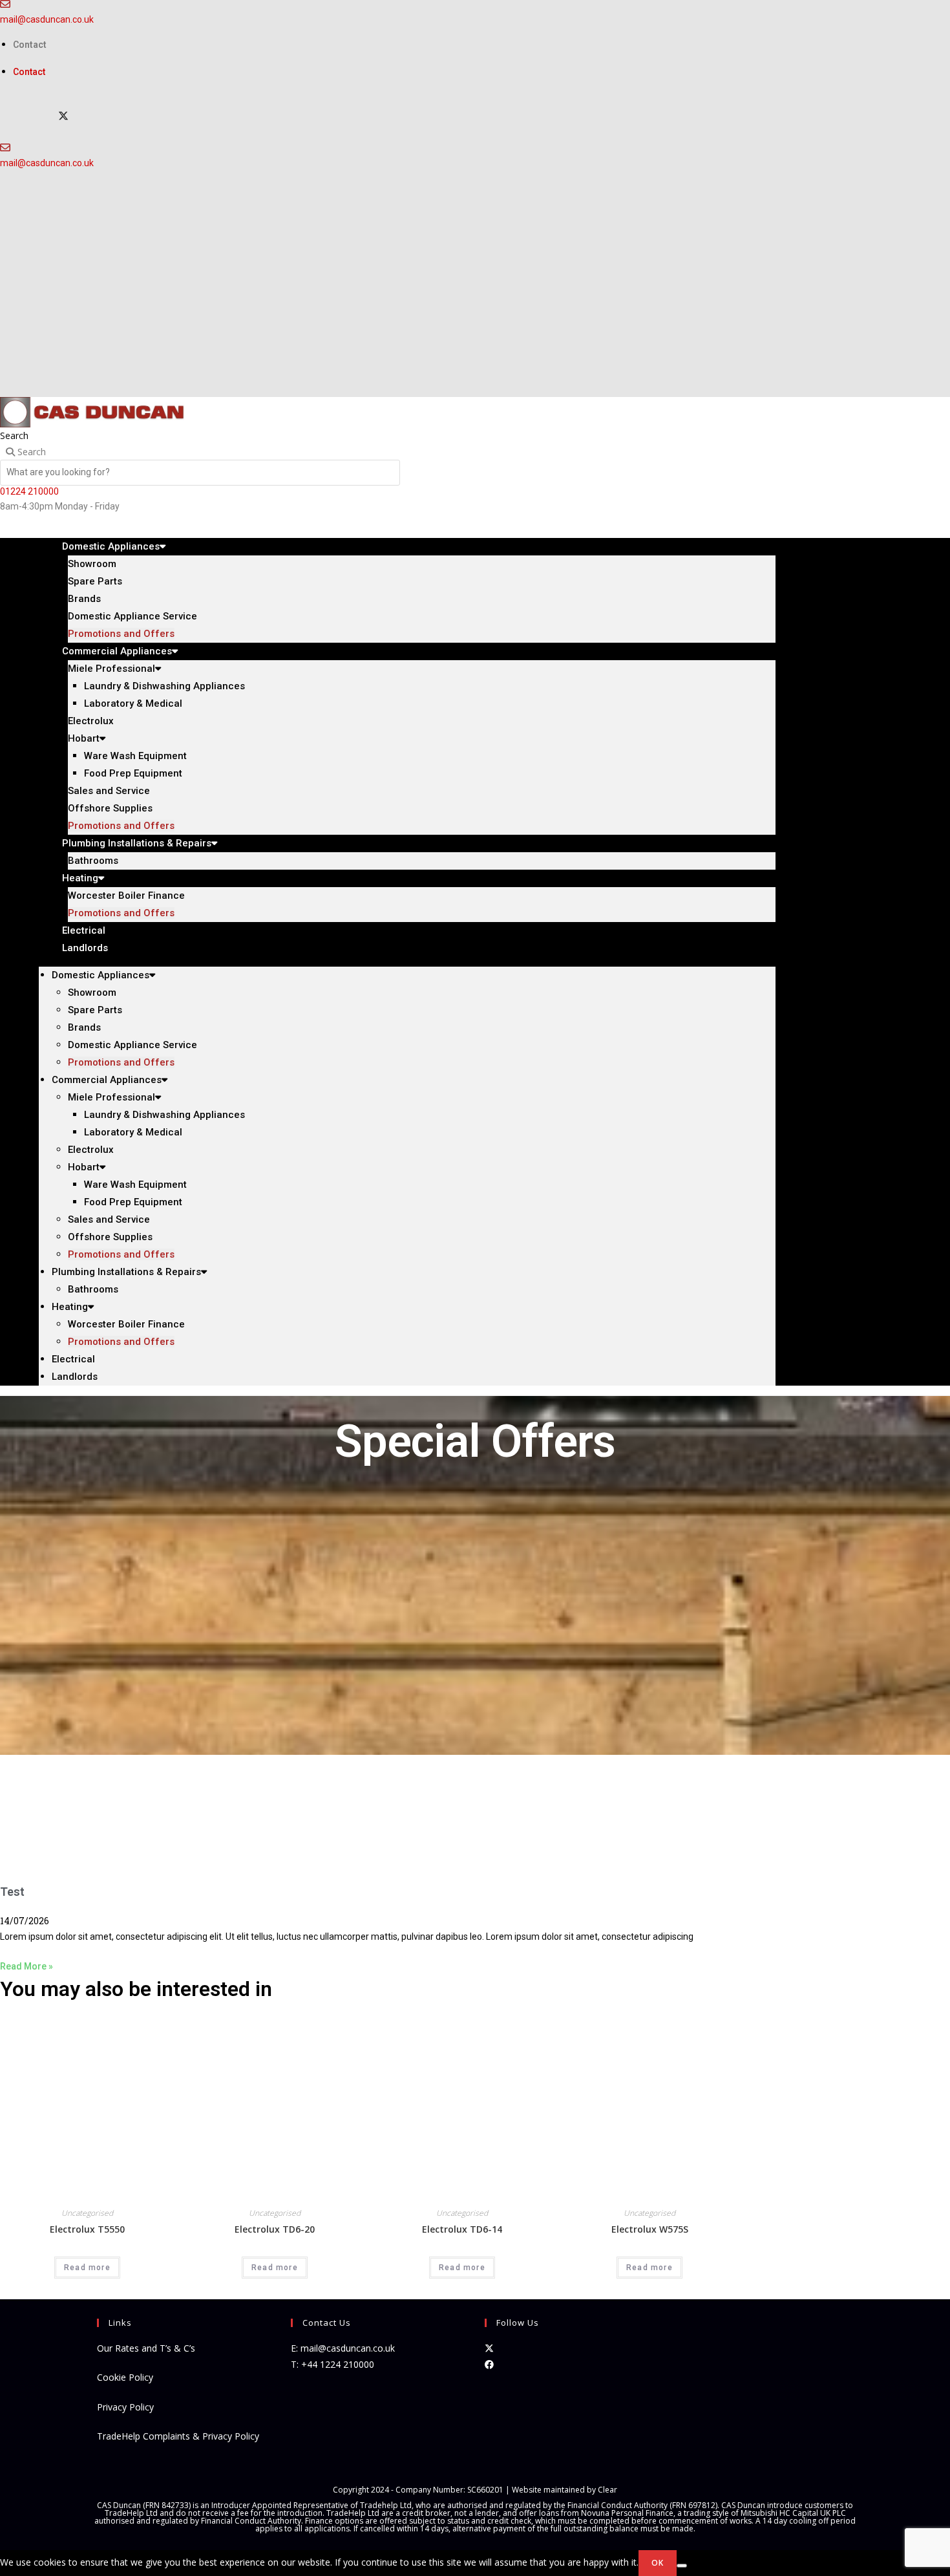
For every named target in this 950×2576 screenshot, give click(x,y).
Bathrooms (93, 1289)
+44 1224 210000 (338, 2364)
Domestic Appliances (111, 546)
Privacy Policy (125, 2407)
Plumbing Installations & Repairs (137, 843)
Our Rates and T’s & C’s (146, 2348)
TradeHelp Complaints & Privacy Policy (178, 2436)
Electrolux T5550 (87, 2229)
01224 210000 (29, 491)
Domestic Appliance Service (132, 616)
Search (14, 435)
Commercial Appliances (117, 651)
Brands (84, 599)
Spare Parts (95, 581)
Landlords (85, 948)
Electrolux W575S (650, 2229)
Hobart (84, 738)
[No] (682, 2566)
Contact (30, 45)
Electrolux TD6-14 (462, 2229)
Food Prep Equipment (133, 773)
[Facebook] (489, 2364)
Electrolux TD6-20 (275, 2229)
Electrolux (91, 721)
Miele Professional (111, 669)
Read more (87, 2268)
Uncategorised (87, 2213)
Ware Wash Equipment (135, 756)
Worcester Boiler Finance (126, 896)
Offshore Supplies (110, 808)
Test (12, 1892)
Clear (607, 2490)
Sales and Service (109, 791)
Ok (658, 2563)
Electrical (73, 1359)
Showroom (92, 564)
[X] (63, 116)
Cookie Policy (125, 2377)
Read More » (26, 1966)
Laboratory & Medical (133, 703)
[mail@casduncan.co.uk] (5, 147)
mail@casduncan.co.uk (47, 19)
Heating (80, 878)
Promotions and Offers (121, 913)
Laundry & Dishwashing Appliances (164, 686)
